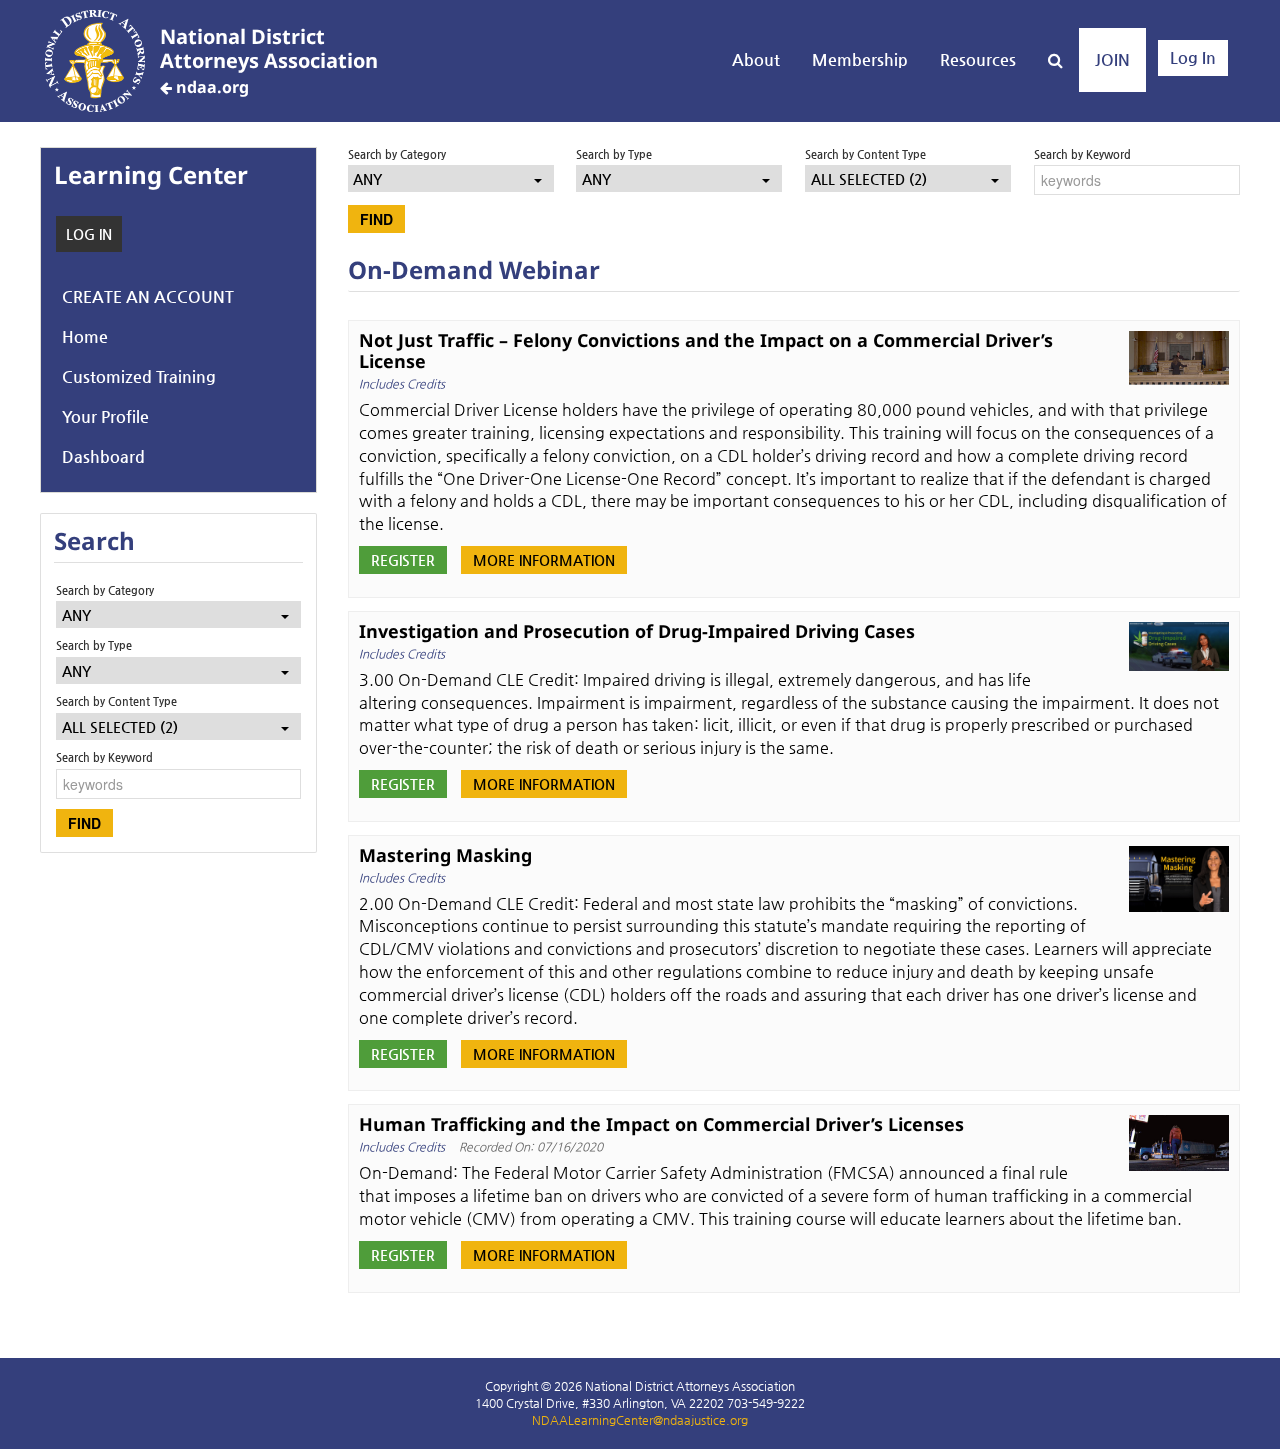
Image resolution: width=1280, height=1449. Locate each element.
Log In (1193, 57)
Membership (860, 59)
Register (403, 560)
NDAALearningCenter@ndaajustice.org (640, 1420)
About (756, 59)
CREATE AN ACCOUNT (148, 296)
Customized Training (139, 376)
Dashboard (103, 456)
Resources (978, 59)
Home (85, 336)
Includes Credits (402, 384)
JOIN (1112, 59)
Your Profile (105, 416)
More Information (544, 560)
